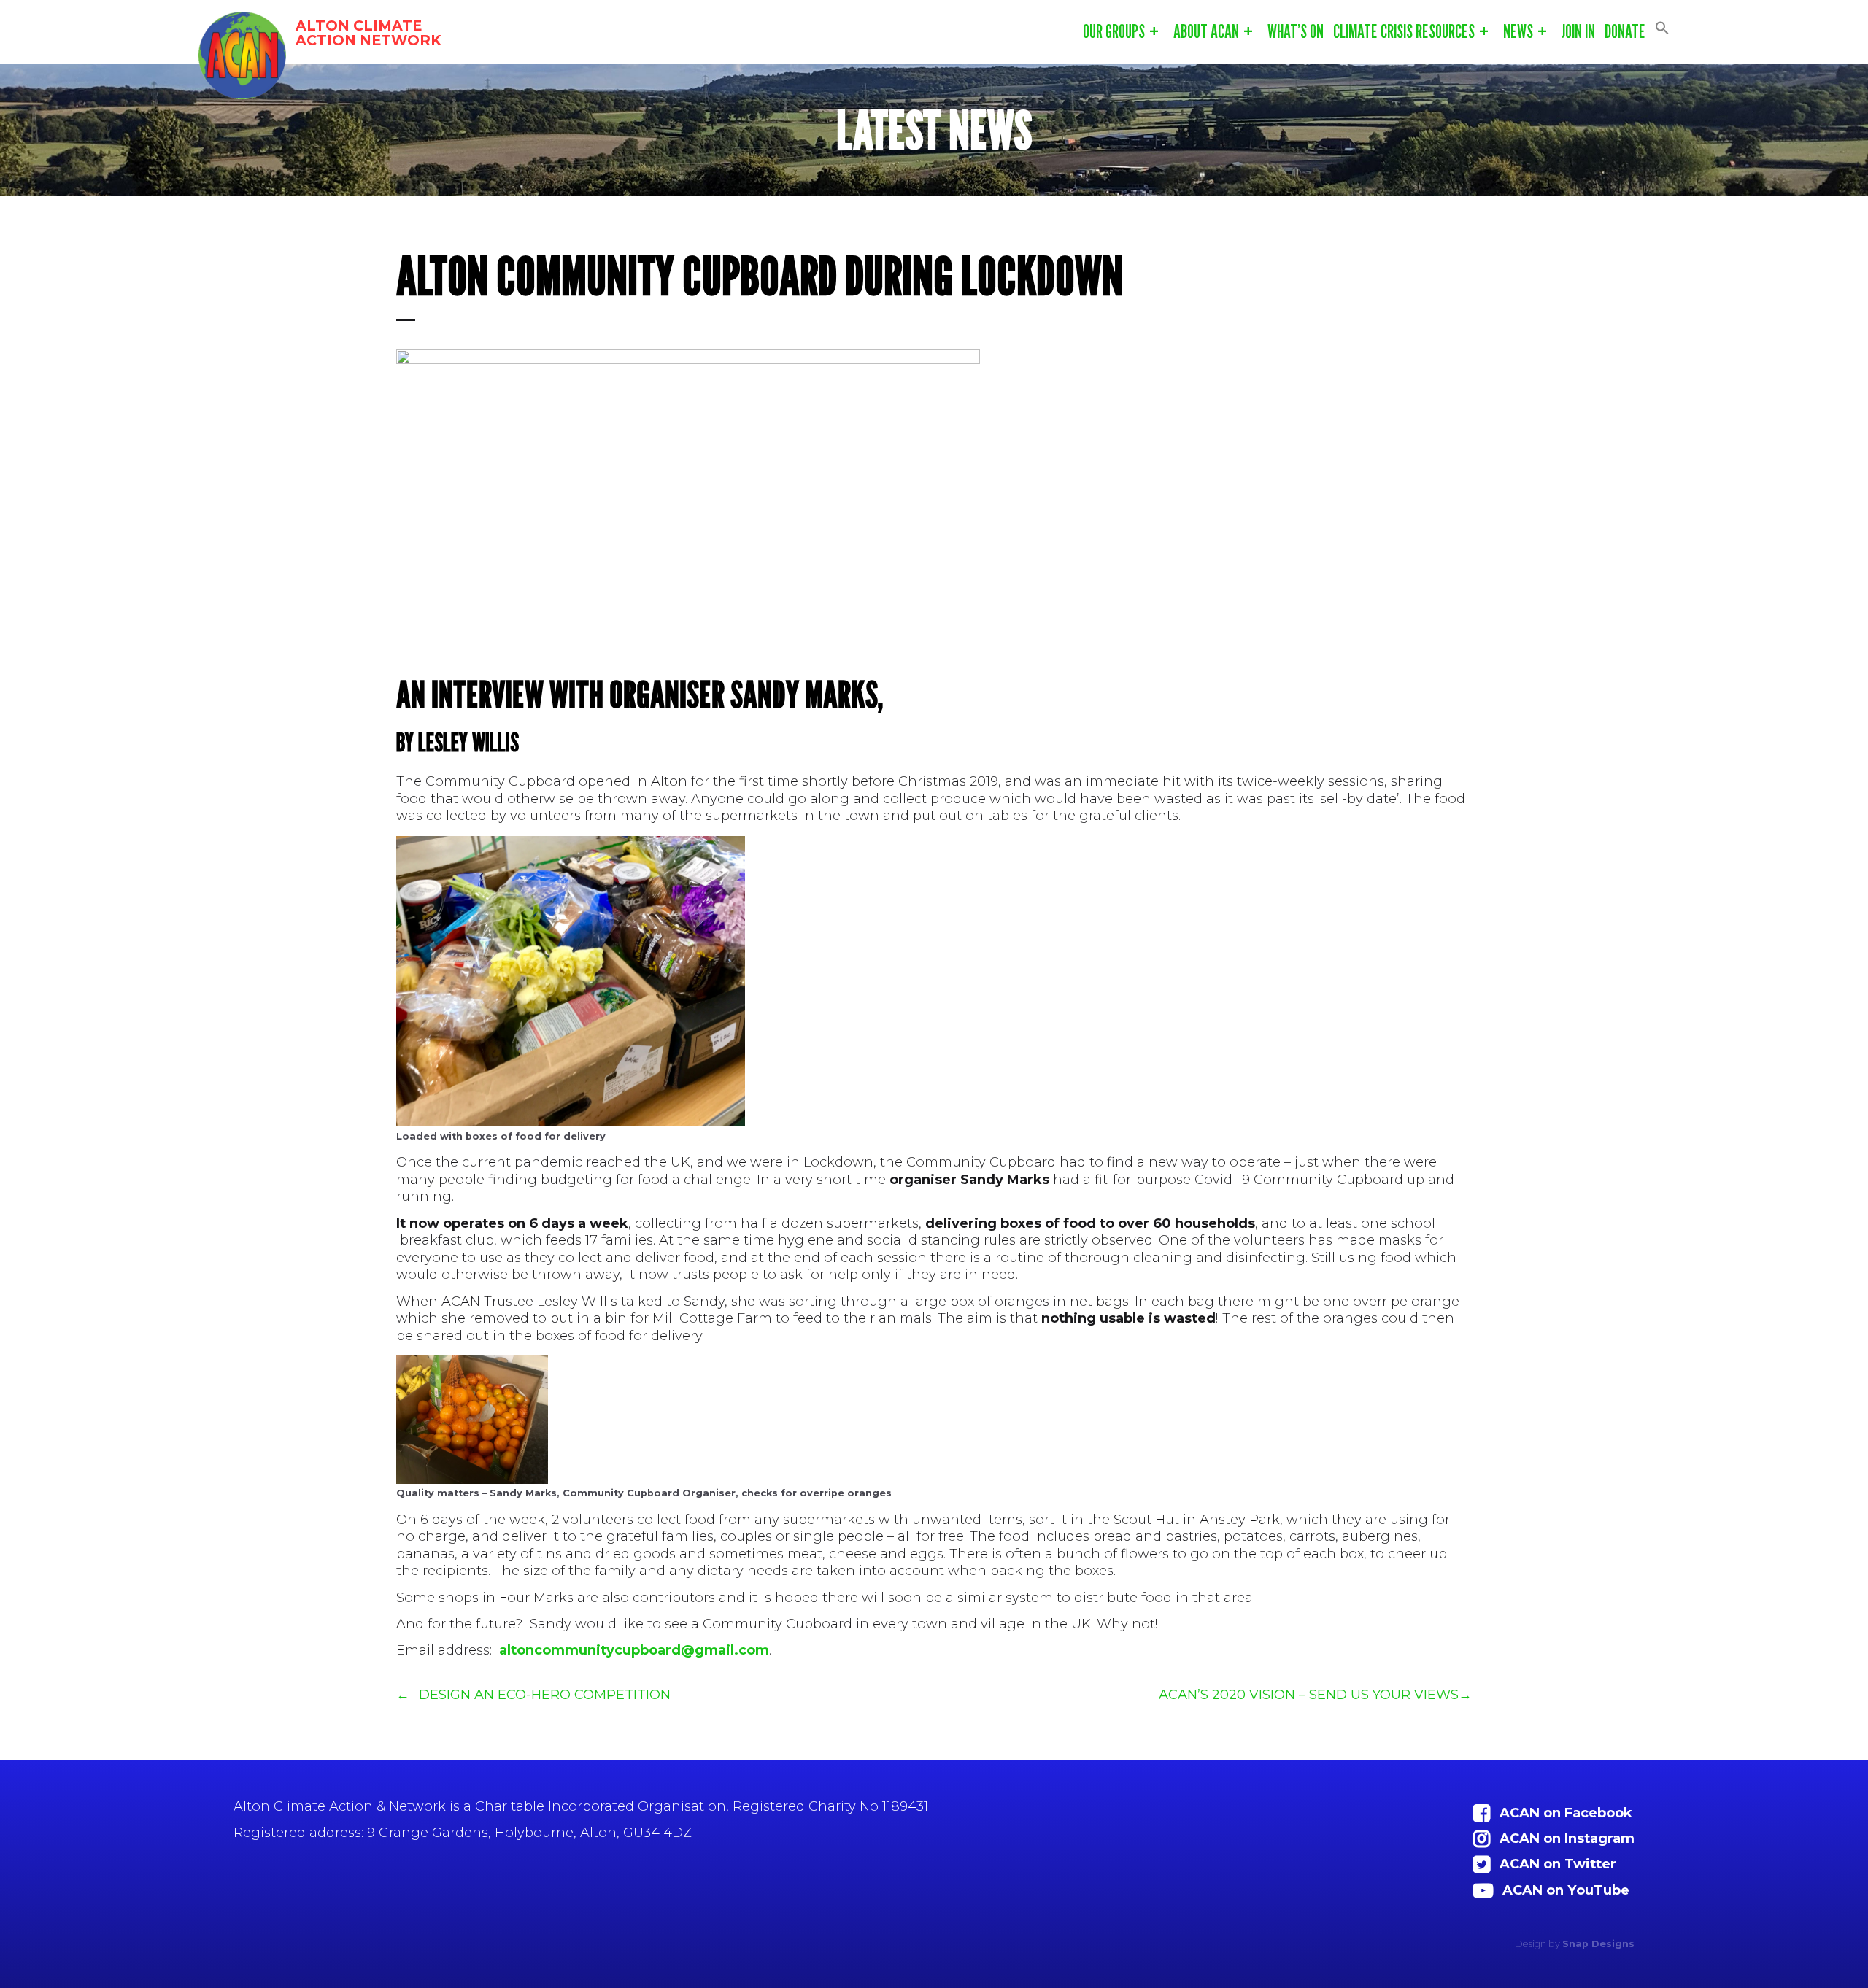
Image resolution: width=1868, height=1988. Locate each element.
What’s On (1296, 31)
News (1518, 31)
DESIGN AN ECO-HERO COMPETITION (545, 1694)
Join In (1578, 31)
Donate (1625, 31)
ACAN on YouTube (1566, 1890)
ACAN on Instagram (1567, 1838)
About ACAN (1206, 31)
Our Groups (1114, 31)
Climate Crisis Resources (1404, 31)
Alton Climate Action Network (368, 33)
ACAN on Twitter (1558, 1864)
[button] (1662, 28)
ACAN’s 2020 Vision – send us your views (1309, 1694)
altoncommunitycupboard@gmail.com (634, 1650)
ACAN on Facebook (1566, 1813)
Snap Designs (1598, 1944)
